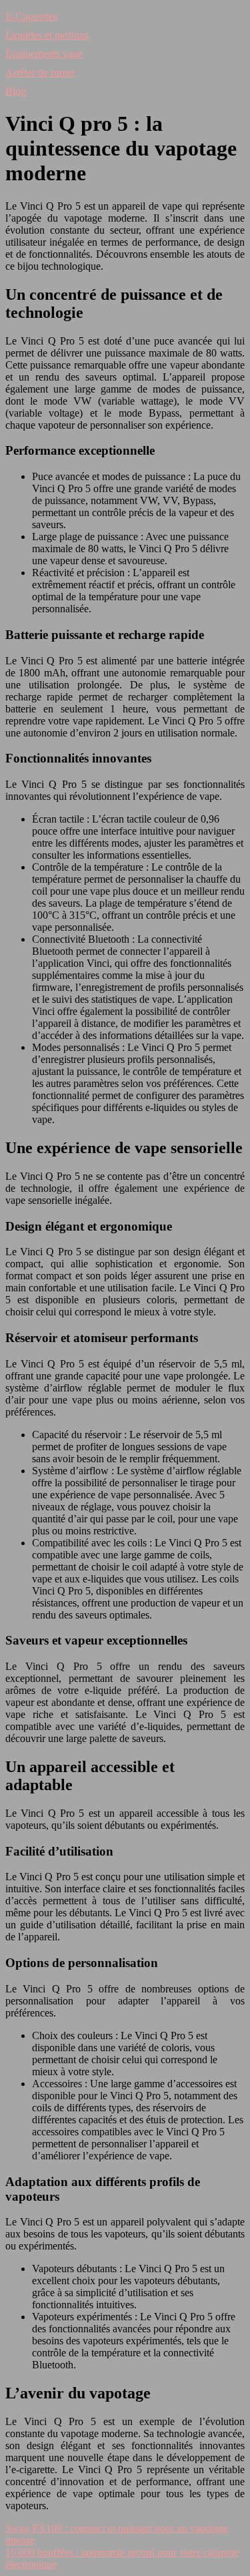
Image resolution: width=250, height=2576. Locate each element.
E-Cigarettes (31, 16)
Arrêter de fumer (40, 72)
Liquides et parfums (47, 35)
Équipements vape (44, 54)
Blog (16, 91)
